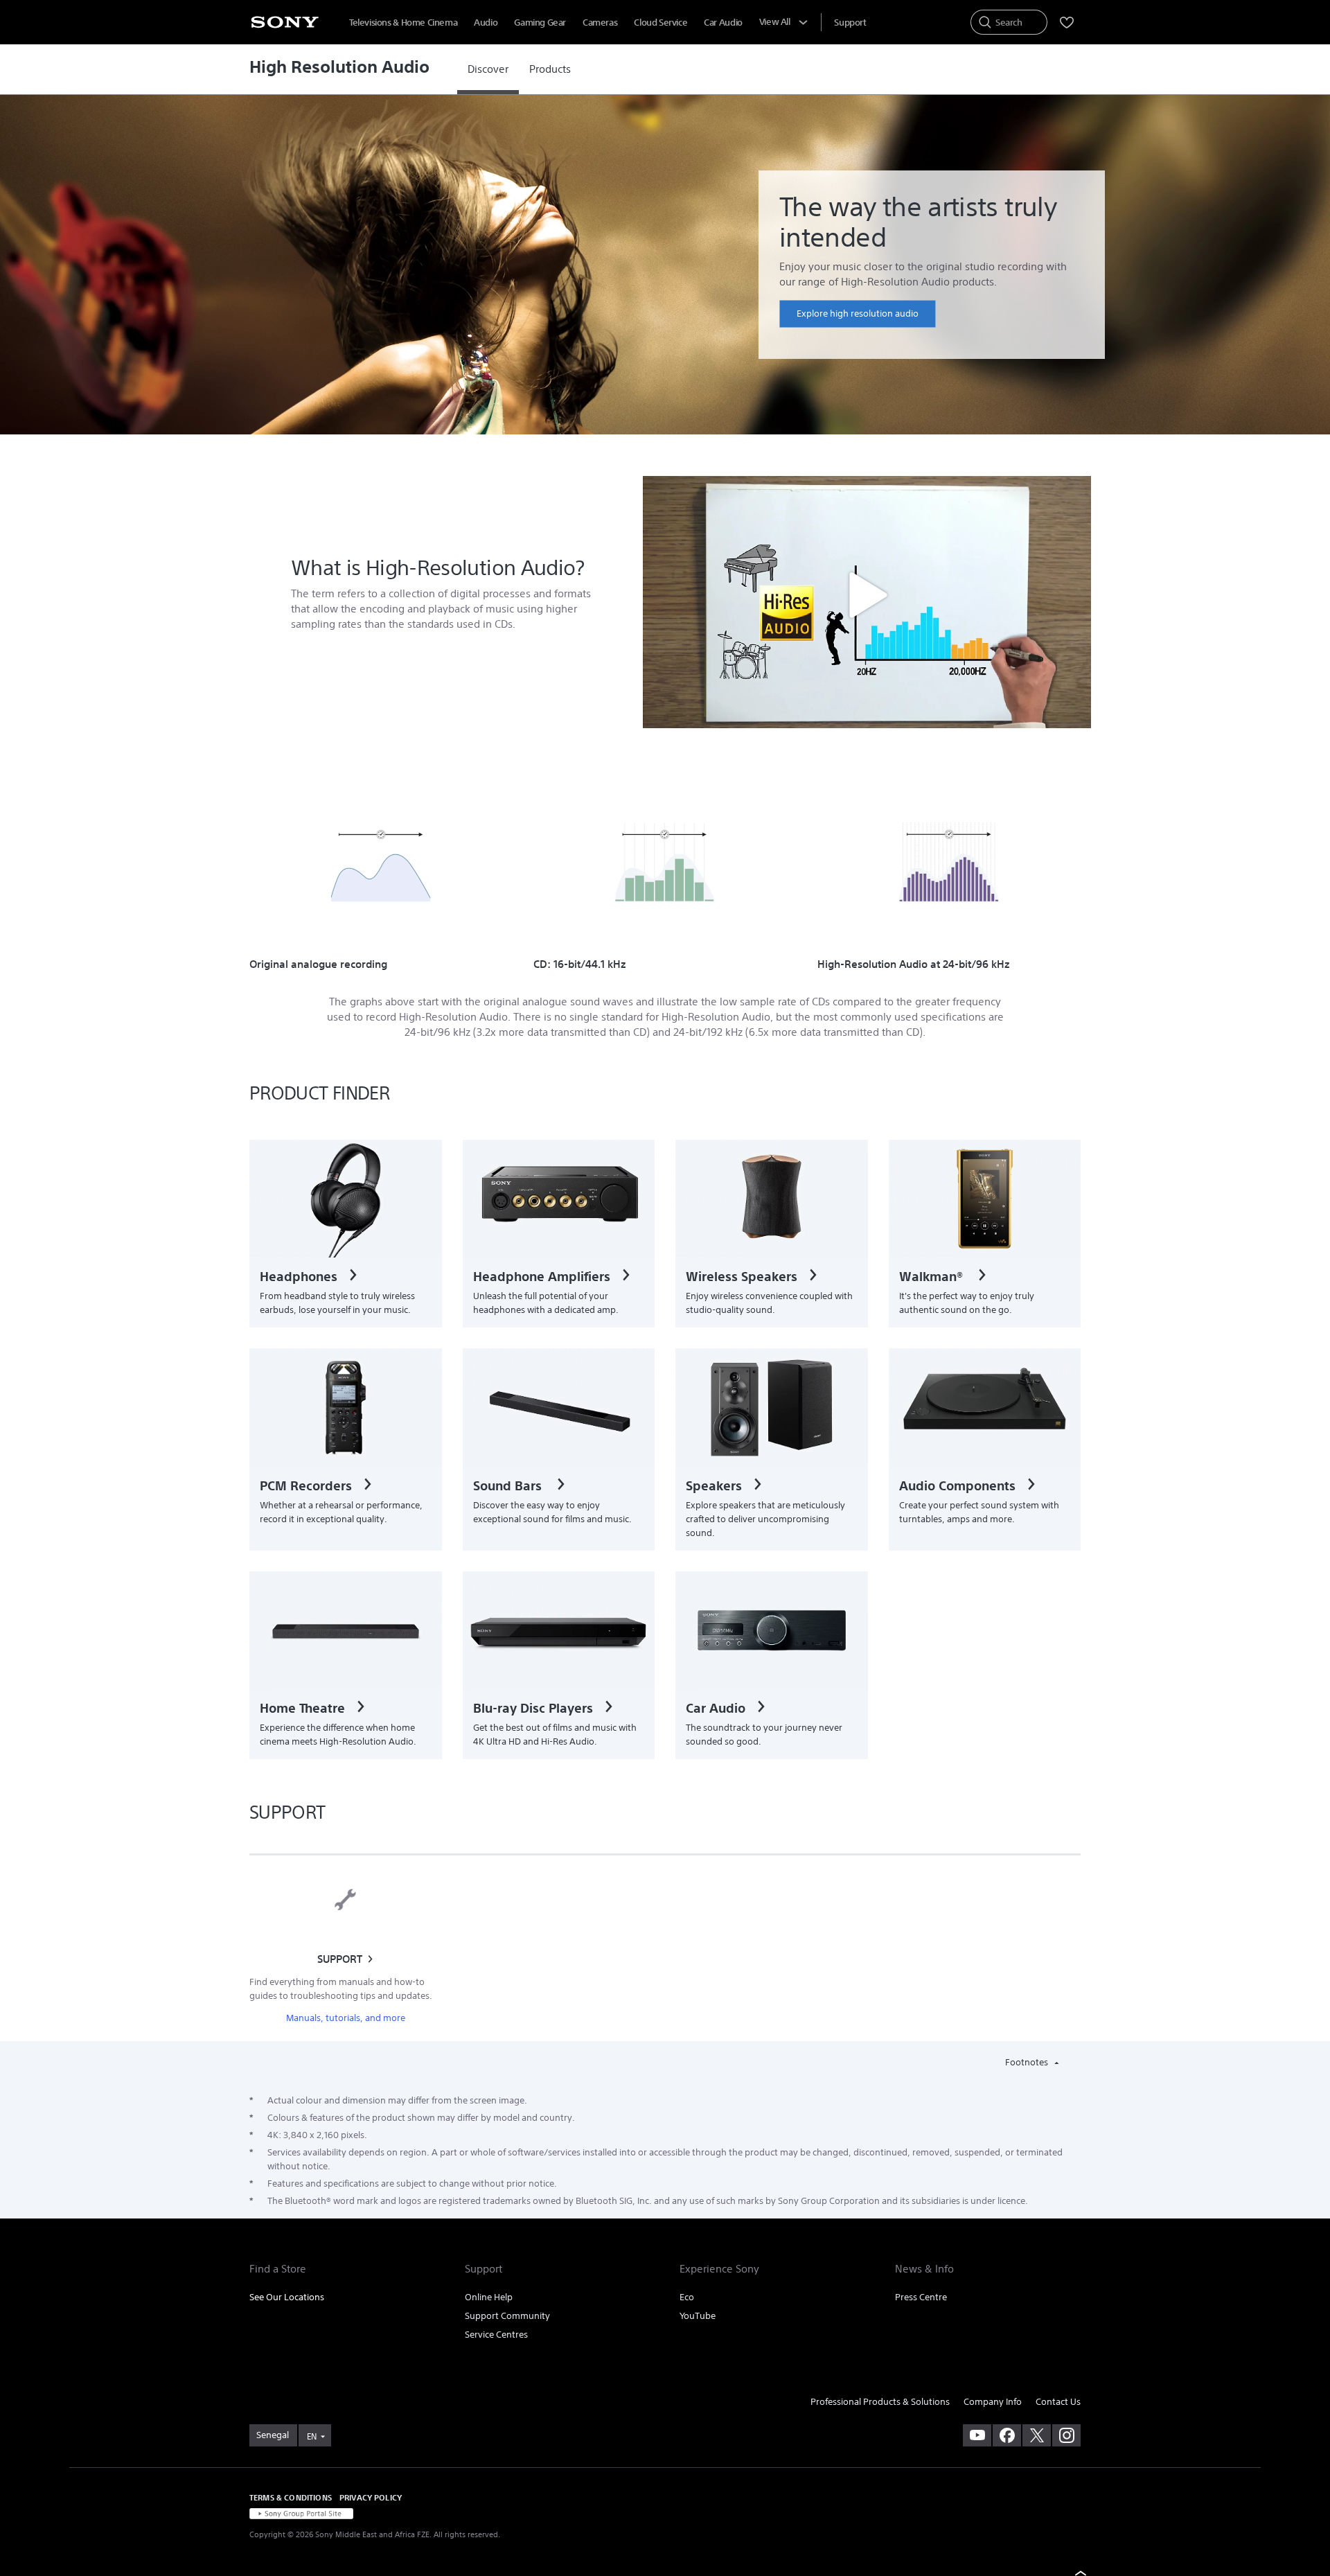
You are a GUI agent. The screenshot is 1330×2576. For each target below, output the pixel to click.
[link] (488, 69)
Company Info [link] (993, 2402)
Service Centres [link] (496, 2335)
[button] (867, 595)
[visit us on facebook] (1007, 2435)
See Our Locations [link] (287, 2297)
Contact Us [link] (1058, 2402)
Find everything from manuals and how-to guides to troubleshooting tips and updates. (341, 1989)
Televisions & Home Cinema (403, 23)
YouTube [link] (698, 2316)
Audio (486, 23)
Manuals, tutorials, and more (346, 2018)
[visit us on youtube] (977, 2435)
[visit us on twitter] (1037, 2435)
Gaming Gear (540, 23)
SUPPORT (340, 1959)
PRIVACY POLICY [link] (371, 2497)
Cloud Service (660, 23)
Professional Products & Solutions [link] (880, 2402)
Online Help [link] (489, 2297)
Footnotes (1028, 2062)
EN (312, 2436)
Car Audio (723, 23)
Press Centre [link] (921, 2297)
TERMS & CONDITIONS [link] (291, 2497)
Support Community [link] (507, 2316)
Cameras (600, 23)
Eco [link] (687, 2297)
